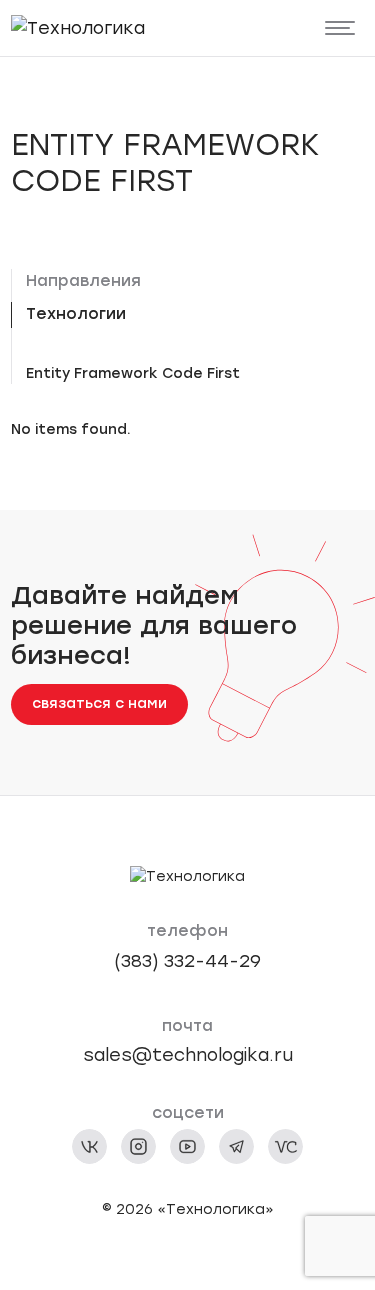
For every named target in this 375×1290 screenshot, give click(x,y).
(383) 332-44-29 (187, 960)
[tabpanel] (195, 373)
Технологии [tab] (76, 313)
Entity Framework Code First (133, 373)
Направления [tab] (83, 280)
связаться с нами (99, 703)
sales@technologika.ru (188, 1054)
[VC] (285, 1146)
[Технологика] (78, 27)
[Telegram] (236, 1146)
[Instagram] (138, 1146)
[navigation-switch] (340, 28)
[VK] (89, 1146)
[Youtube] (187, 1146)
